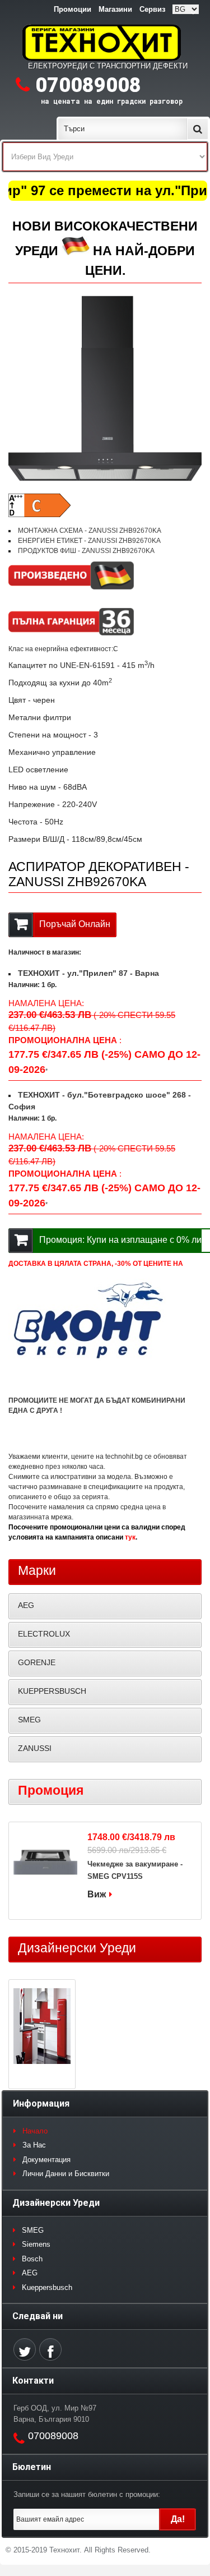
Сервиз (152, 9)
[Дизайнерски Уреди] (42, 2027)
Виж (97, 1894)
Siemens (36, 2244)
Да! (178, 2519)
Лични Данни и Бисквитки (66, 2174)
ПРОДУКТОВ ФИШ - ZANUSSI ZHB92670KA (86, 551)
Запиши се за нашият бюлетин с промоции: (87, 2494)
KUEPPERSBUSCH (52, 1691)
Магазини (115, 9)
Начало (35, 2131)
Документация (46, 2160)
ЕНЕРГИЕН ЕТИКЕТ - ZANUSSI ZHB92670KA (89, 541)
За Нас (34, 2145)
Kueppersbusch (47, 2287)
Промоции (73, 9)
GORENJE (37, 1662)
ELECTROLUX (44, 1634)
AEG (26, 1605)
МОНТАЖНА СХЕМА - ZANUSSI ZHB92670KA (90, 531)
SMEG (29, 1720)
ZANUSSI (35, 1748)
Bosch (32, 2259)
